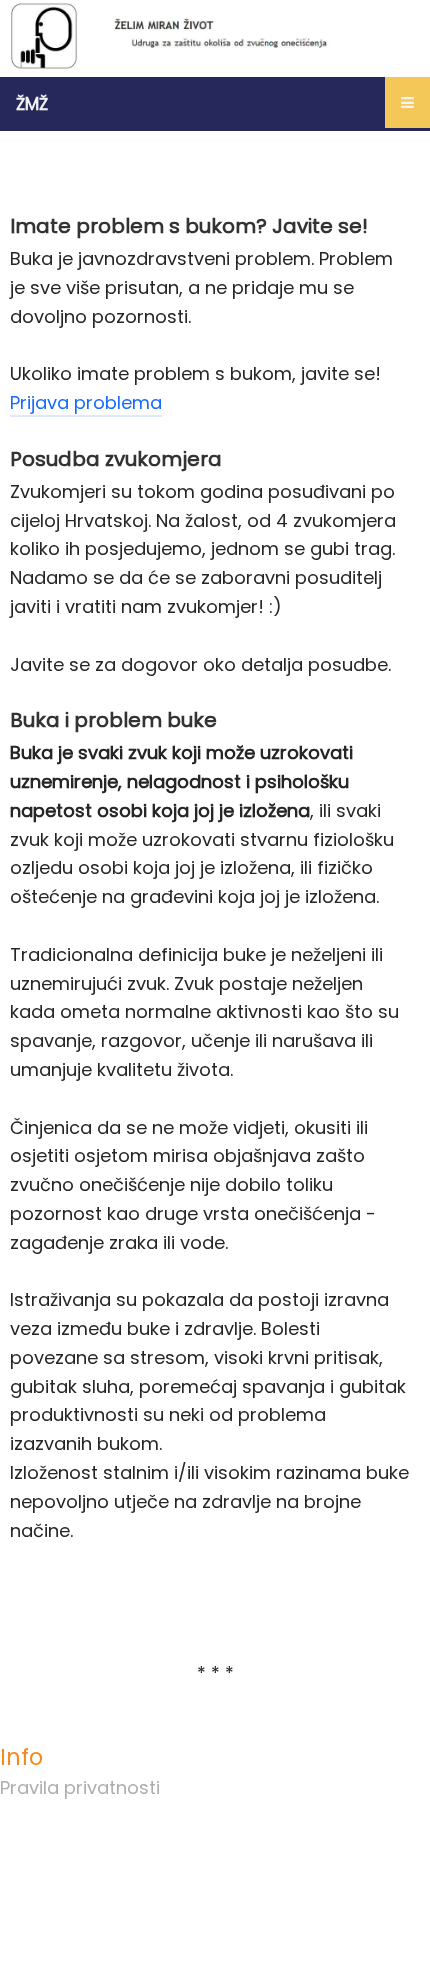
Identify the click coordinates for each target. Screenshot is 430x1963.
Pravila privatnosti (80, 1787)
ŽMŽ (32, 104)
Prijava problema (86, 402)
